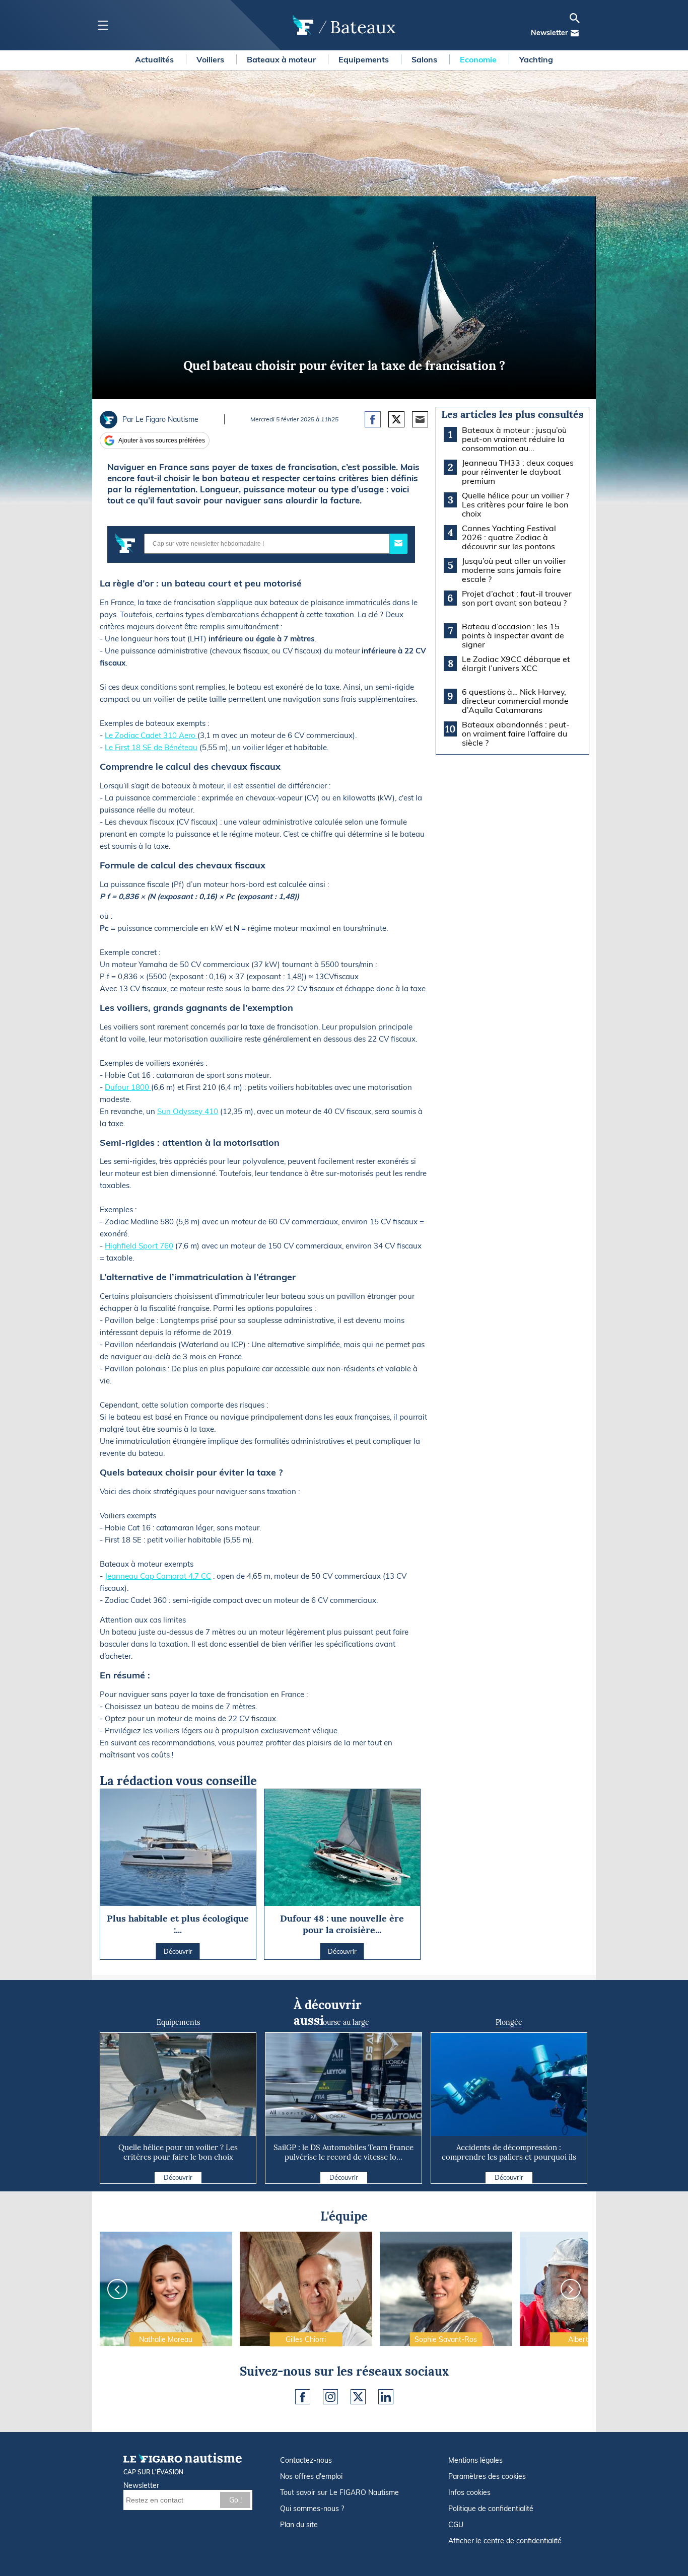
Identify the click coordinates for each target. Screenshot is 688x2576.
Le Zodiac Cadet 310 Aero (151, 735)
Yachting (536, 59)
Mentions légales (475, 2460)
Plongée (509, 2022)
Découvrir (178, 2177)
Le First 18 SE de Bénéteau (151, 747)
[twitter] (358, 2397)
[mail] (575, 33)
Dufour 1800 (128, 1087)
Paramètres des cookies (487, 2476)
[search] (575, 18)
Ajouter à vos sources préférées (162, 440)
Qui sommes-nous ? (312, 2509)
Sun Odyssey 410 (188, 1111)
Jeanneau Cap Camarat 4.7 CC (158, 1576)
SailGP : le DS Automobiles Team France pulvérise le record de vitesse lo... (343, 2152)
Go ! (235, 2500)
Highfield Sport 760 (139, 1246)
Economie (479, 59)
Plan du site (299, 2525)
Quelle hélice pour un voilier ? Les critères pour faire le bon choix (178, 2152)
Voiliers (211, 59)
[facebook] (303, 2397)
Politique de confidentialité (491, 2509)
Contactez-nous (306, 2460)
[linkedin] (386, 2397)
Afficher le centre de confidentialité (505, 2541)
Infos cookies (469, 2492)
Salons (425, 59)
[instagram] (330, 2397)
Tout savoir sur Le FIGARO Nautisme (339, 2492)
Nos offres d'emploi (311, 2476)
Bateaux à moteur (282, 59)
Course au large (343, 2022)
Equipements (365, 59)
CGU (456, 2525)
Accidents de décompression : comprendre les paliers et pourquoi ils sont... (509, 2157)
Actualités (155, 59)
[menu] (102, 25)
